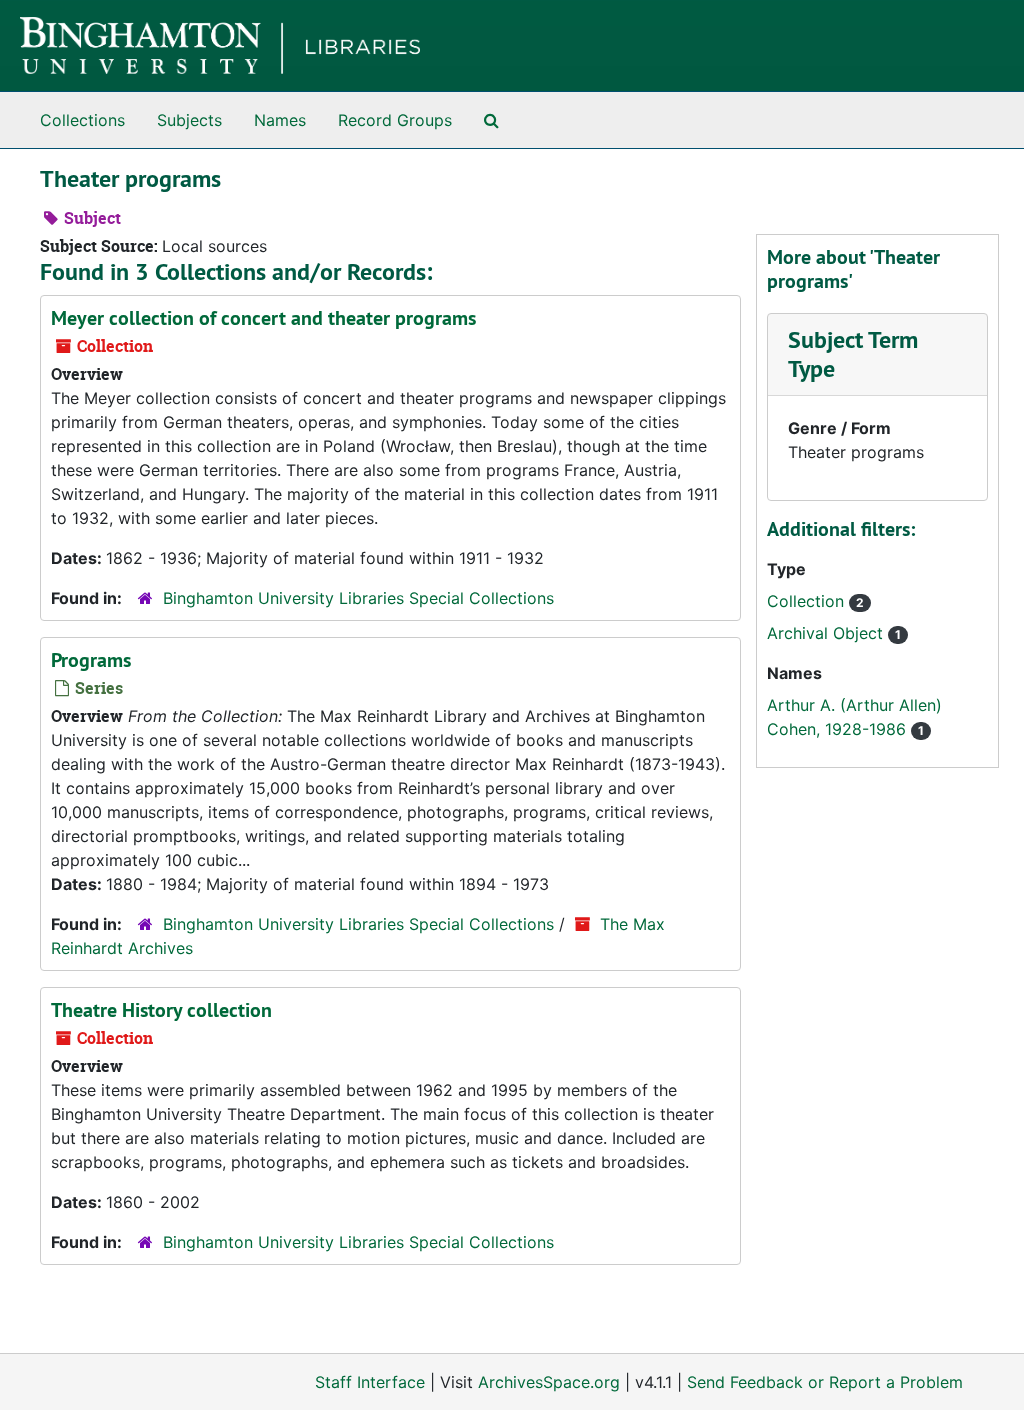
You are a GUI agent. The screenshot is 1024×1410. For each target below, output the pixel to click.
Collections (82, 120)
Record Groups (395, 120)
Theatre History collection (161, 1010)
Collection (808, 601)
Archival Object (827, 633)
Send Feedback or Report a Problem (825, 1382)
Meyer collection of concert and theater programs (263, 318)
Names (280, 120)
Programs (91, 660)
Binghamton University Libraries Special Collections (358, 598)
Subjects (189, 120)
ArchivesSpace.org (549, 1382)
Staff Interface (370, 1382)
